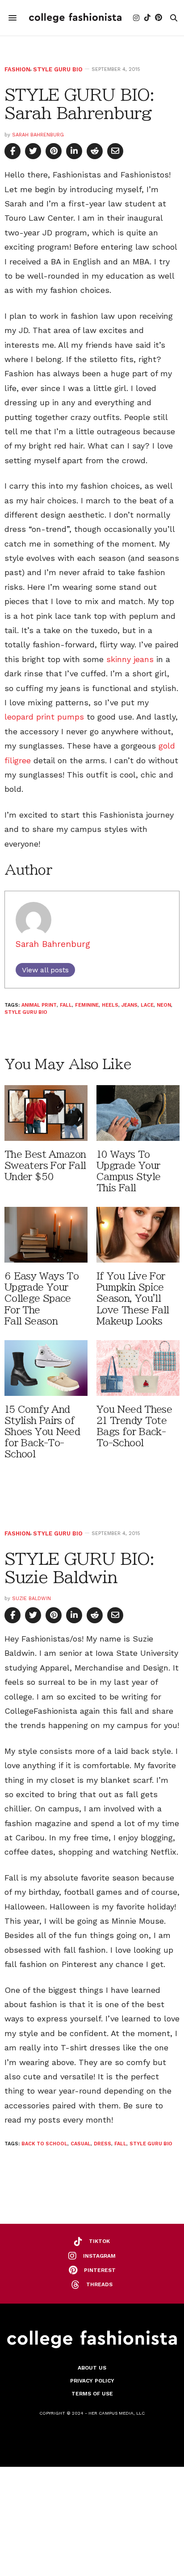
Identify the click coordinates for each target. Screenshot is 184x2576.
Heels (110, 1005)
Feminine (87, 1005)
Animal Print (39, 1005)
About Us (92, 2368)
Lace (147, 1005)
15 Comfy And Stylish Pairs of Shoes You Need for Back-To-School (42, 1432)
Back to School (44, 2144)
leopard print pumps (44, 717)
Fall (66, 1005)
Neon (164, 1005)
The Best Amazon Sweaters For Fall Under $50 (45, 1166)
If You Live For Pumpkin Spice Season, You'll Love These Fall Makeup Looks (133, 1299)
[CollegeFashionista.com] (75, 18)
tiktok (99, 2241)
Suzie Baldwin (31, 1599)
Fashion (17, 69)
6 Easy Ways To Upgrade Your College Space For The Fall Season (42, 1299)
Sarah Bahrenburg (38, 135)
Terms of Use (92, 2394)
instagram (99, 2256)
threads (99, 2284)
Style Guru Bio (58, 69)
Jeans (130, 1005)
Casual (81, 2144)
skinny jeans (129, 659)
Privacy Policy (92, 2381)
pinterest (100, 2270)
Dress (102, 2144)
